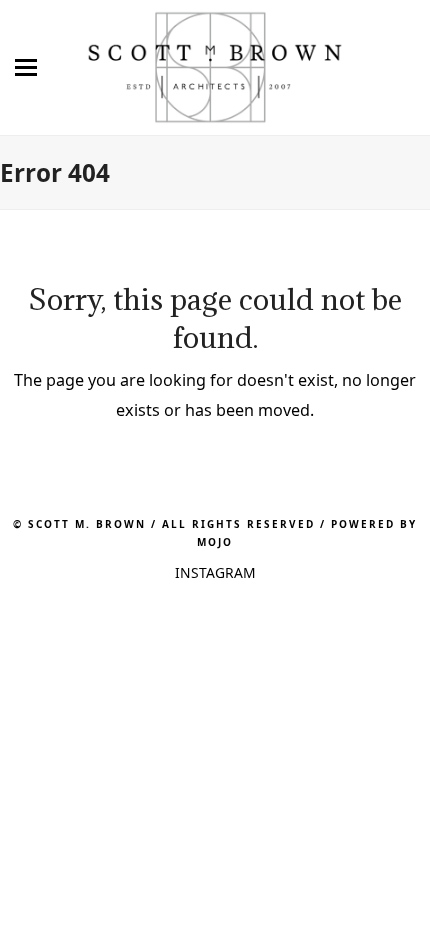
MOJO (215, 542)
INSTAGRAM (215, 572)
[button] (18, 67)
